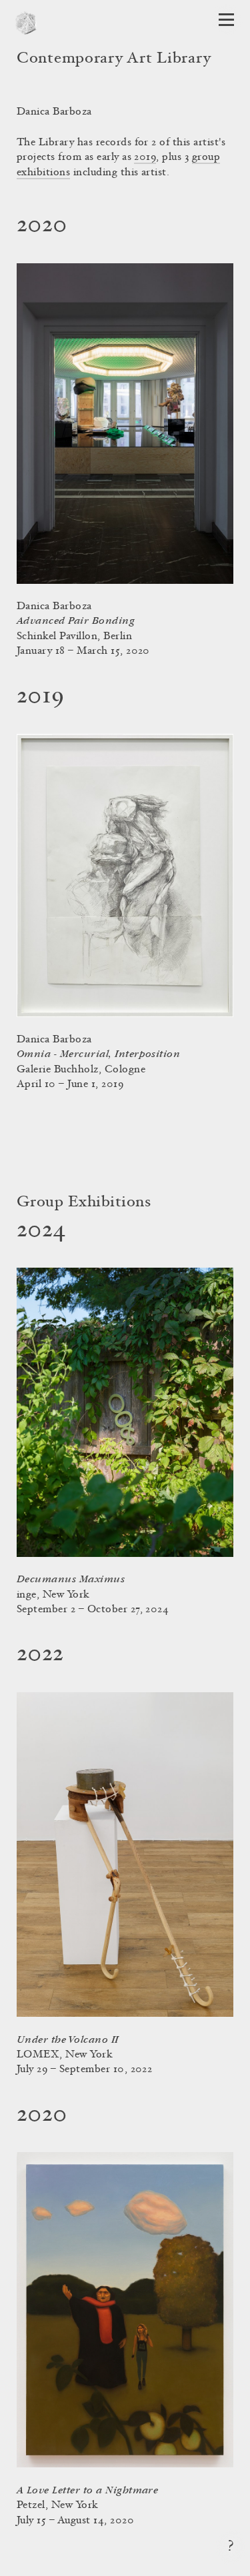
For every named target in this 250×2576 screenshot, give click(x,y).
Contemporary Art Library (114, 59)
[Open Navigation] (226, 20)
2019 (145, 157)
